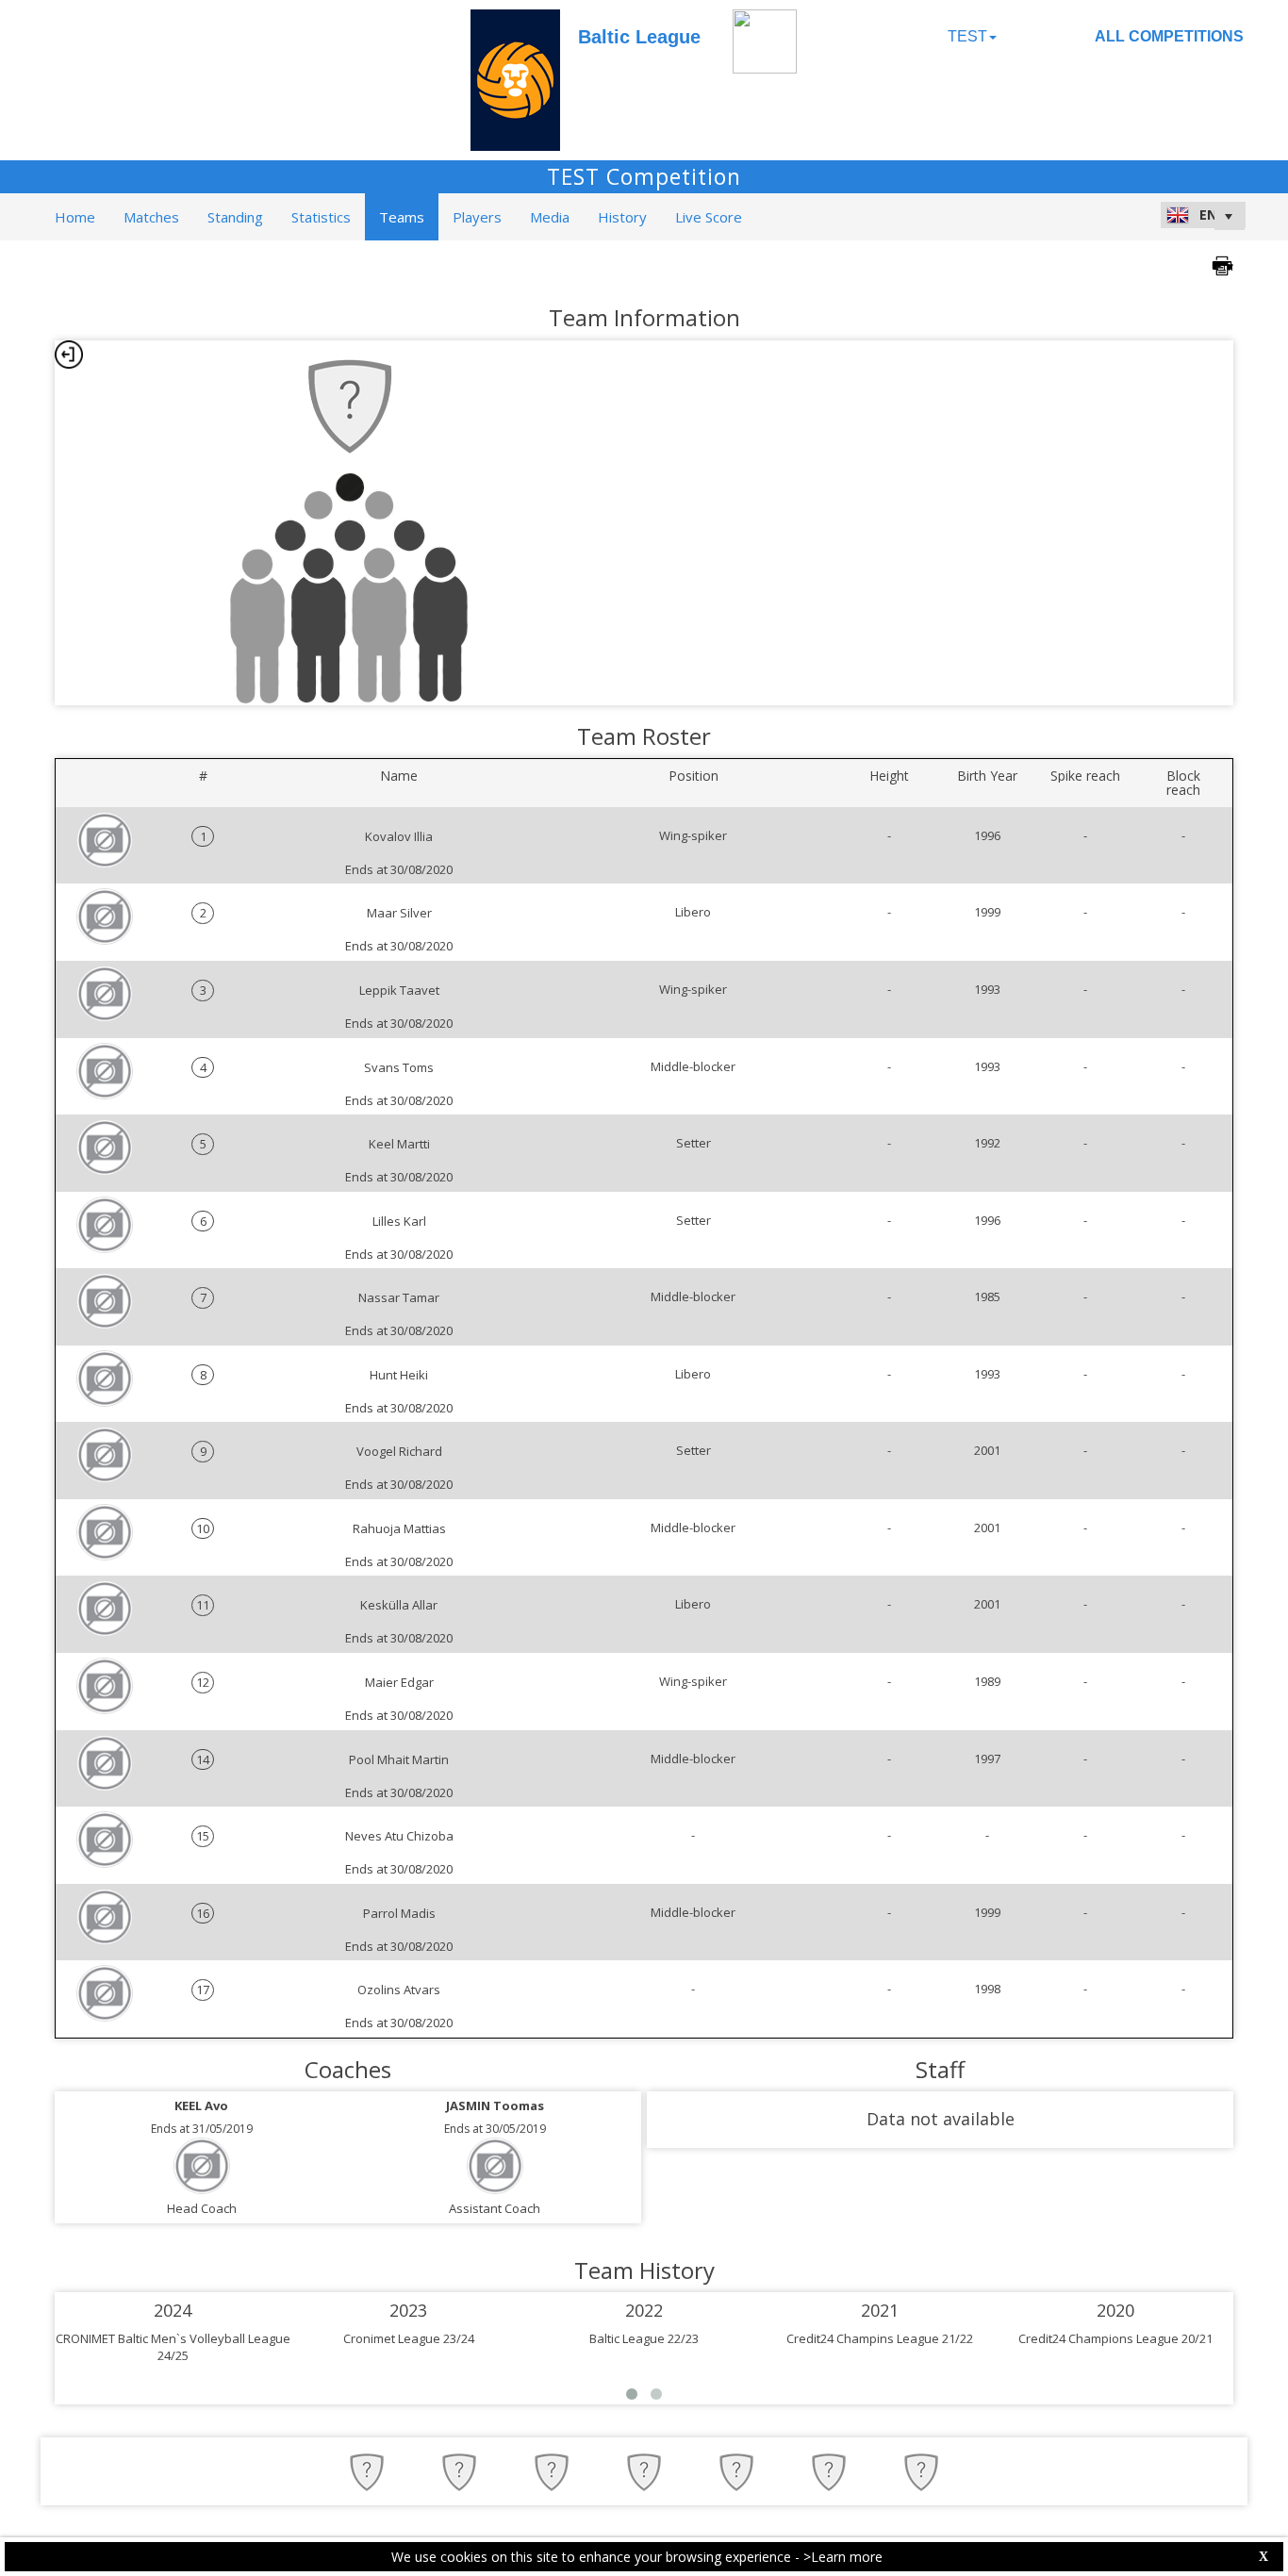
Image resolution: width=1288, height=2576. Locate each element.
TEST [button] (967, 36)
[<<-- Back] (69, 355)
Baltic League (639, 37)
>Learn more (843, 2557)
